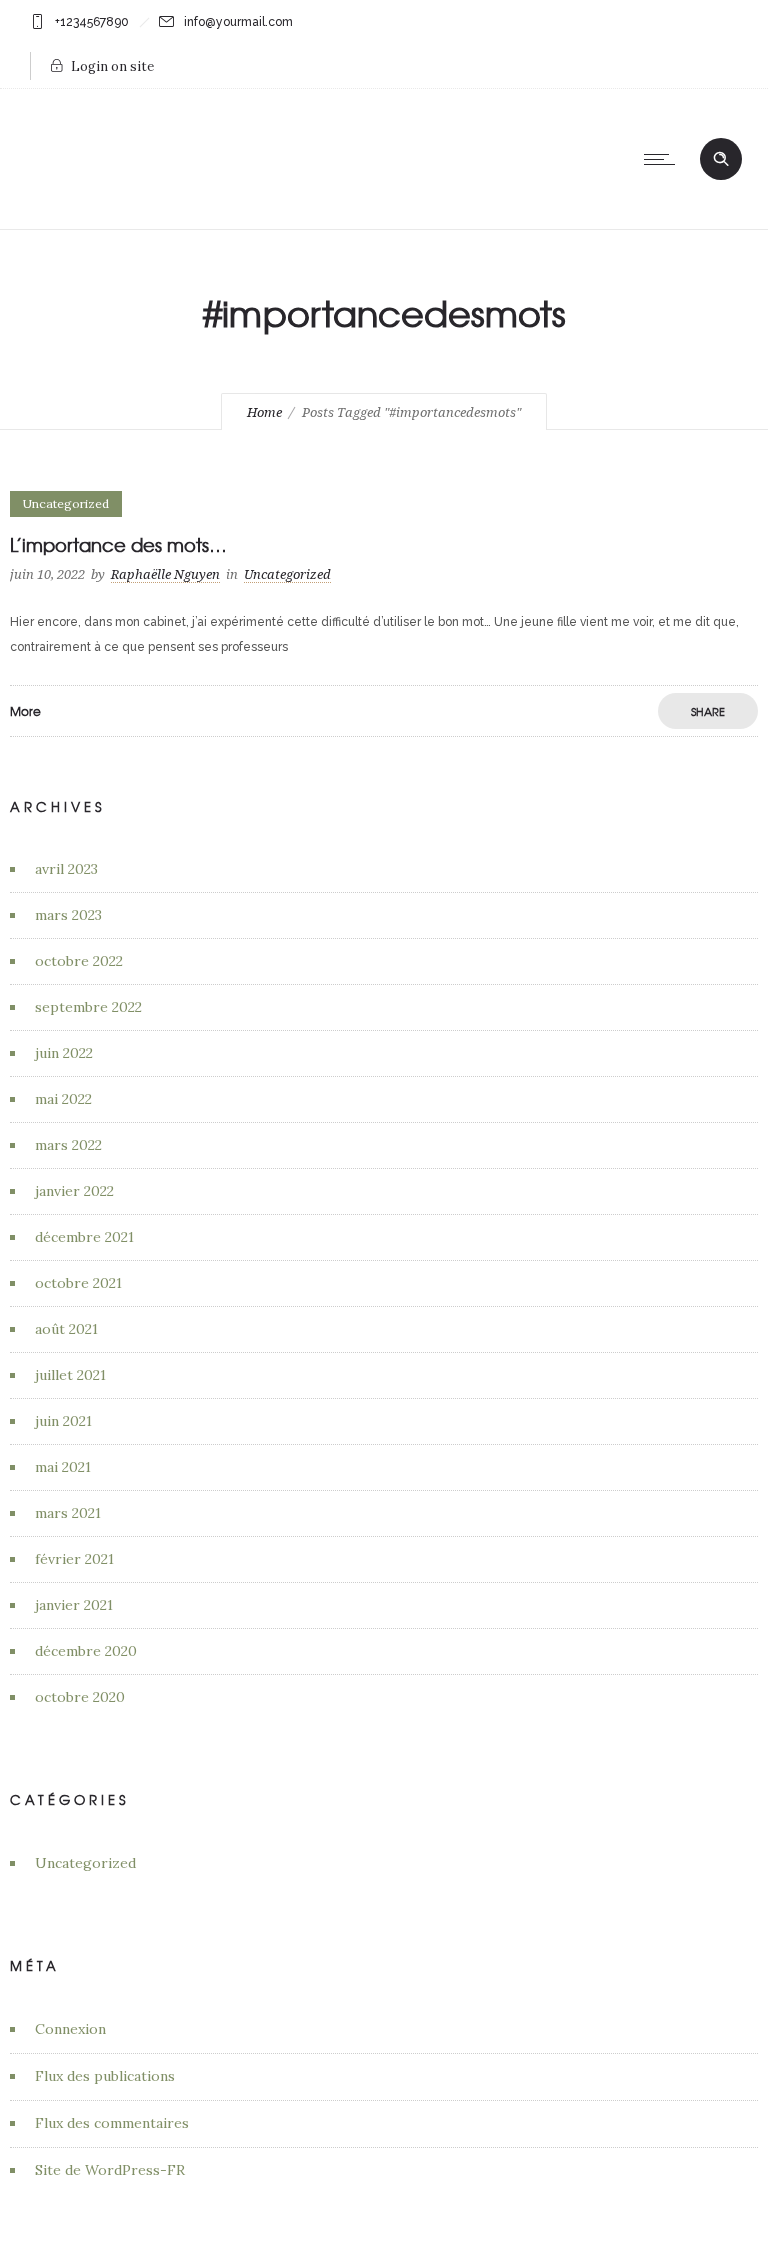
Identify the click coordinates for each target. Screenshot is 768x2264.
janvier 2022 (74, 1191)
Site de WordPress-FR (110, 2170)
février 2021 (74, 1559)
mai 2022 (63, 1099)
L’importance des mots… (118, 544)
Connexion (70, 2029)
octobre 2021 (78, 1283)
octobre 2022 (79, 961)
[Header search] (721, 157)
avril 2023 (66, 869)
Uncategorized (85, 1863)
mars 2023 (68, 915)
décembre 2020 (86, 1651)
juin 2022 (64, 1053)
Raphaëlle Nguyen (165, 574)
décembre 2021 (84, 1237)
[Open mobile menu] (664, 159)
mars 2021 (68, 1513)
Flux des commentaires (112, 2123)
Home (264, 412)
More (25, 711)
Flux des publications (105, 2076)
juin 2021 (63, 1421)
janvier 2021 (74, 1605)
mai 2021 (63, 1467)
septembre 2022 (88, 1007)
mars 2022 (68, 1145)
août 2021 (66, 1329)
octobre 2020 (80, 1697)
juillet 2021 (70, 1375)
